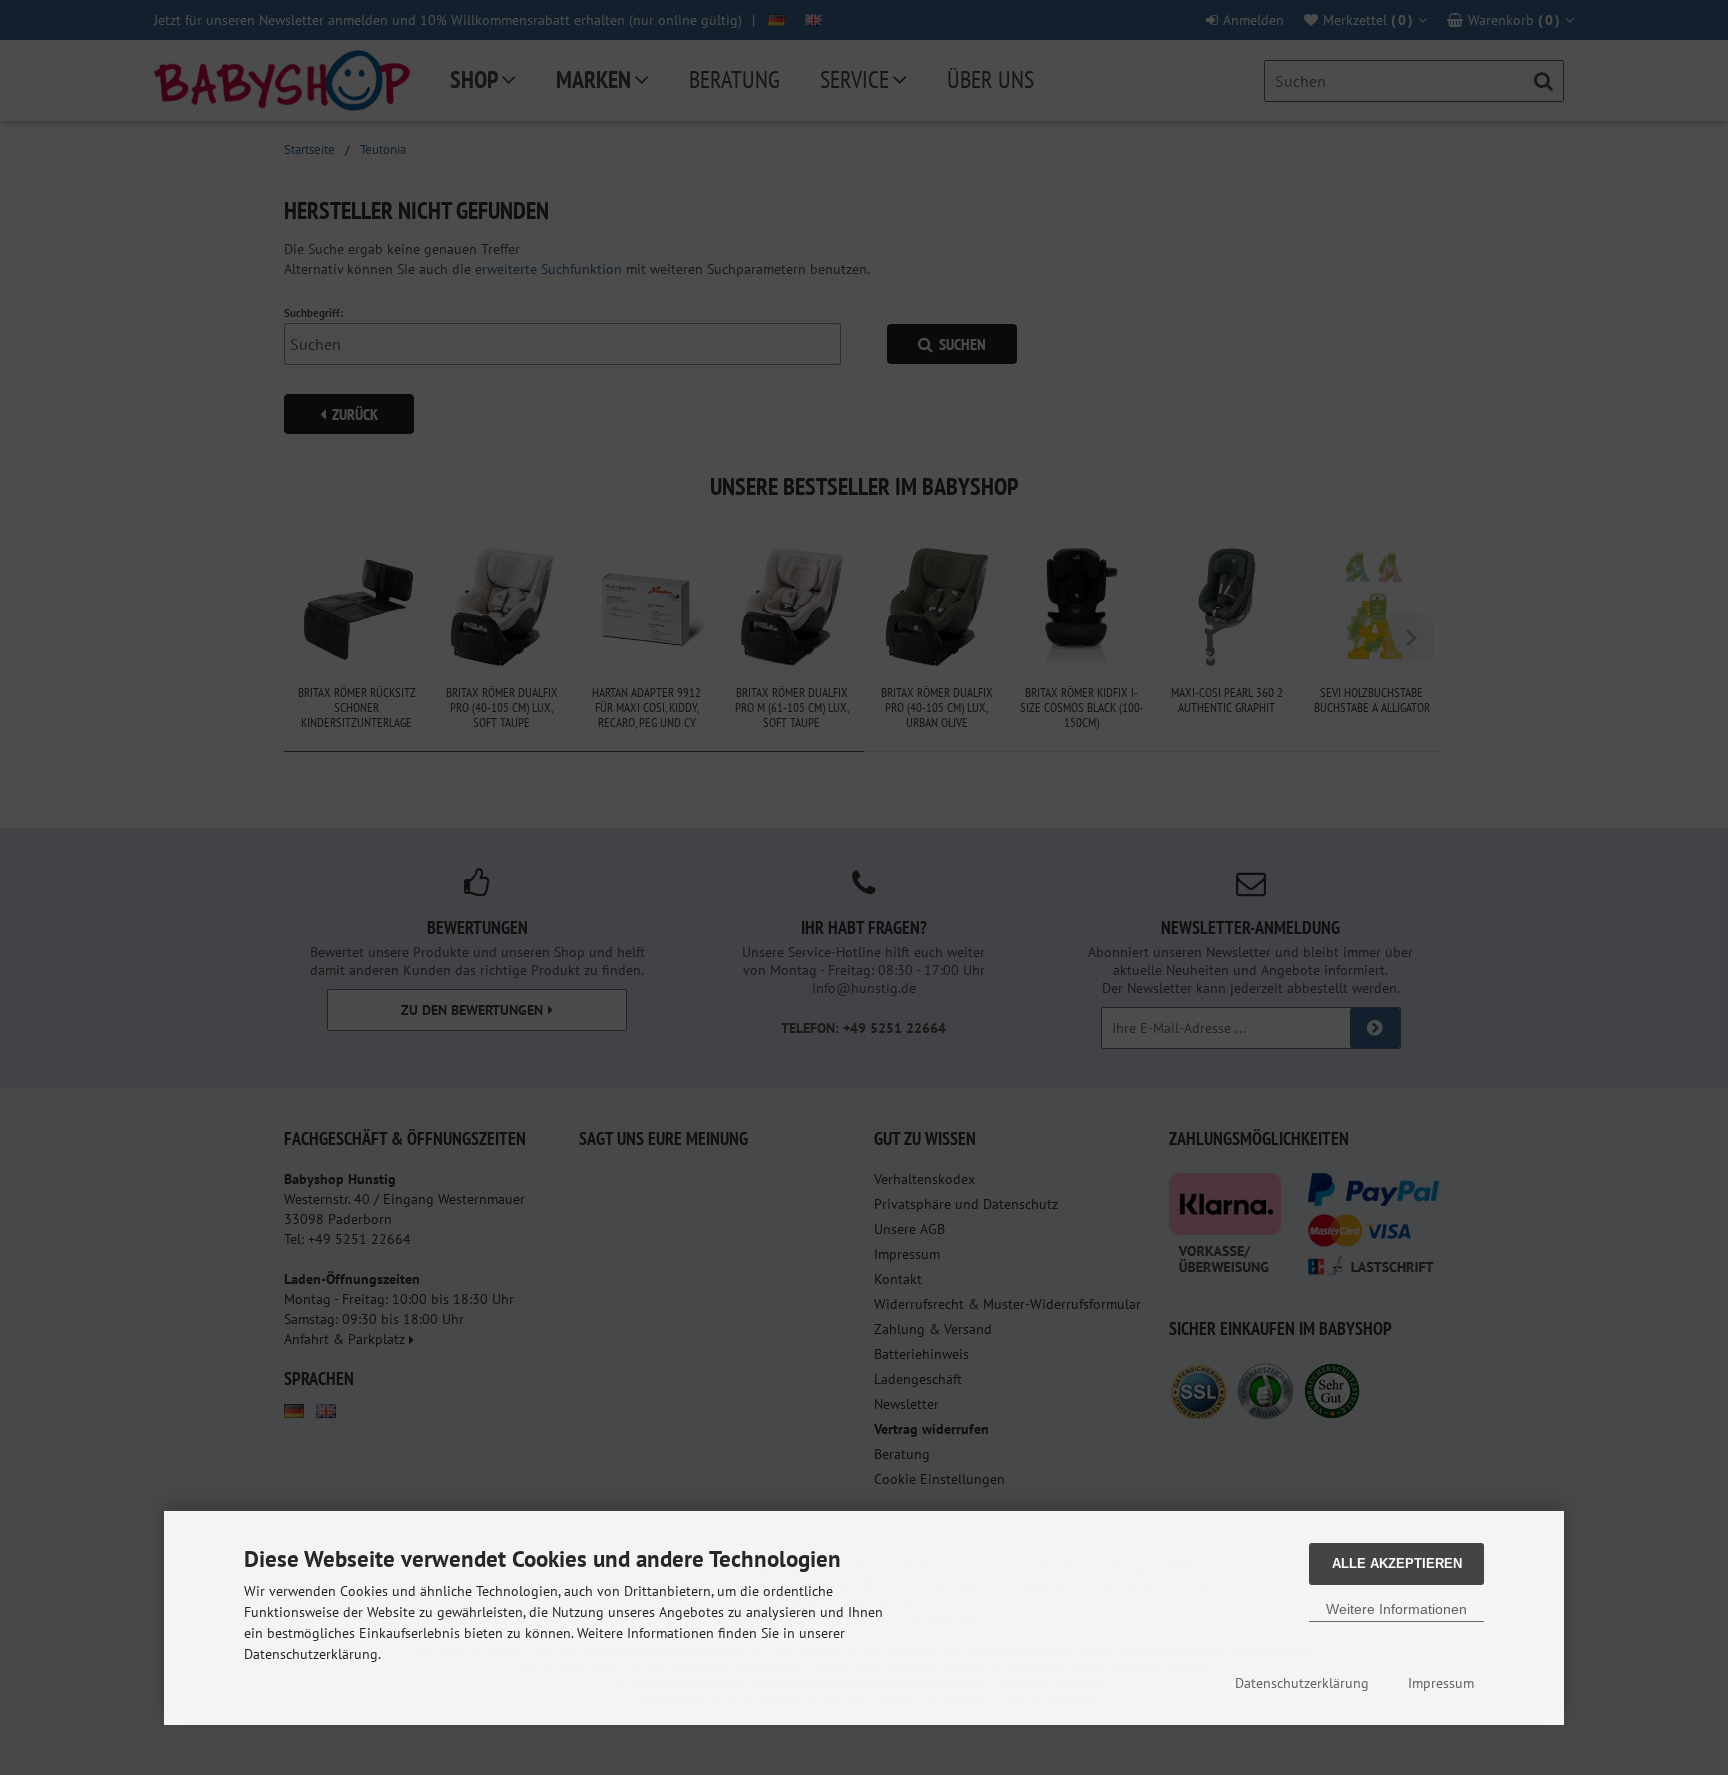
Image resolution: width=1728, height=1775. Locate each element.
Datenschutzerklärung (1302, 1683)
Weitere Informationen (1396, 1609)
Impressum (1441, 1683)
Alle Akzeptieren (1397, 1563)
